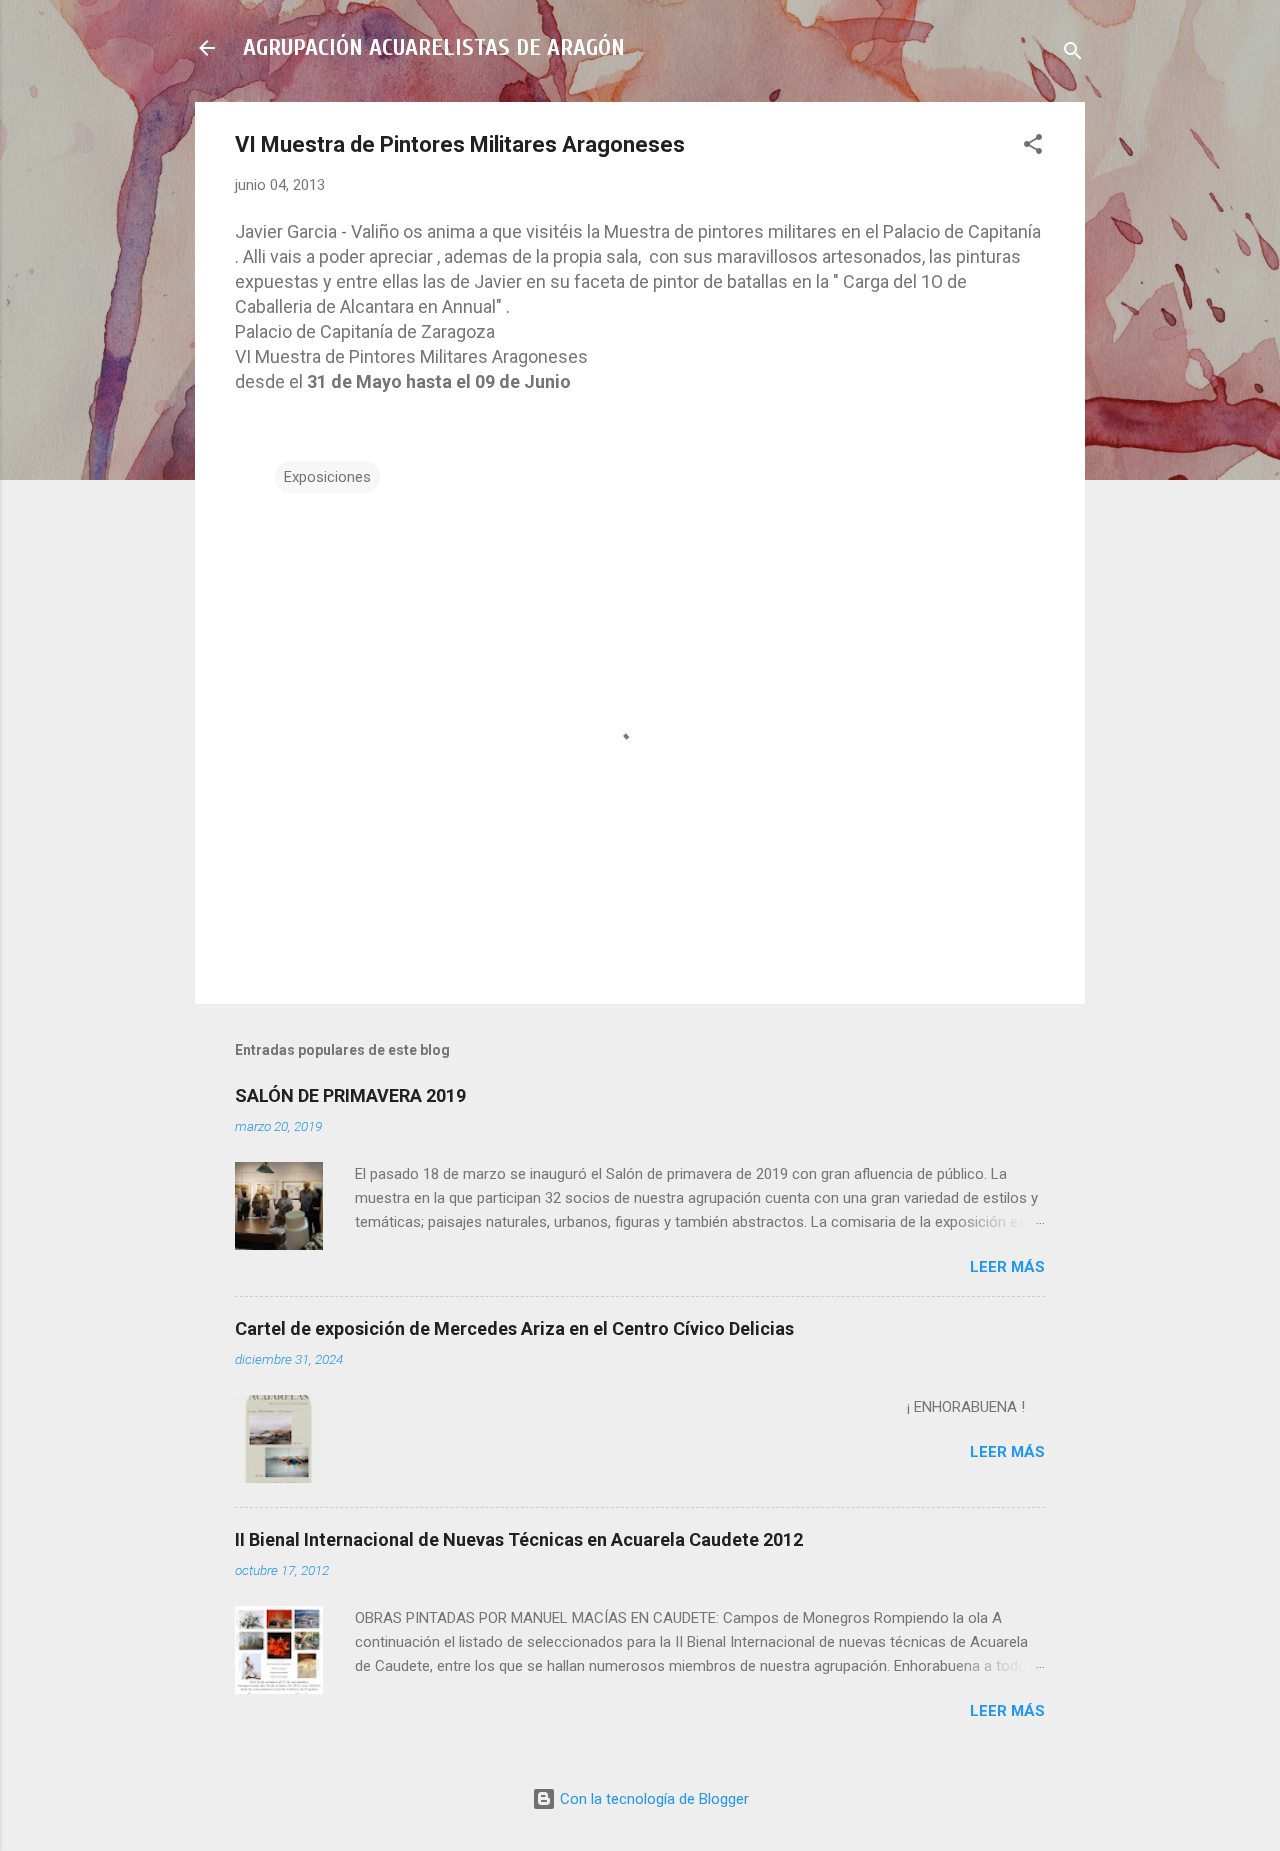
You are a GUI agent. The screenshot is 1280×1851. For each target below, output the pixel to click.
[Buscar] (1073, 54)
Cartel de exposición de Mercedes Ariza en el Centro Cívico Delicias (514, 1328)
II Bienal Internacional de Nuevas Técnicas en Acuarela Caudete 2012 (519, 1539)
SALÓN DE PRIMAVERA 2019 (350, 1095)
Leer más (1007, 1267)
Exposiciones (327, 477)
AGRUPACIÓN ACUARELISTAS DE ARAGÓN (434, 47)
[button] (1033, 147)
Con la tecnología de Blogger (652, 1799)
